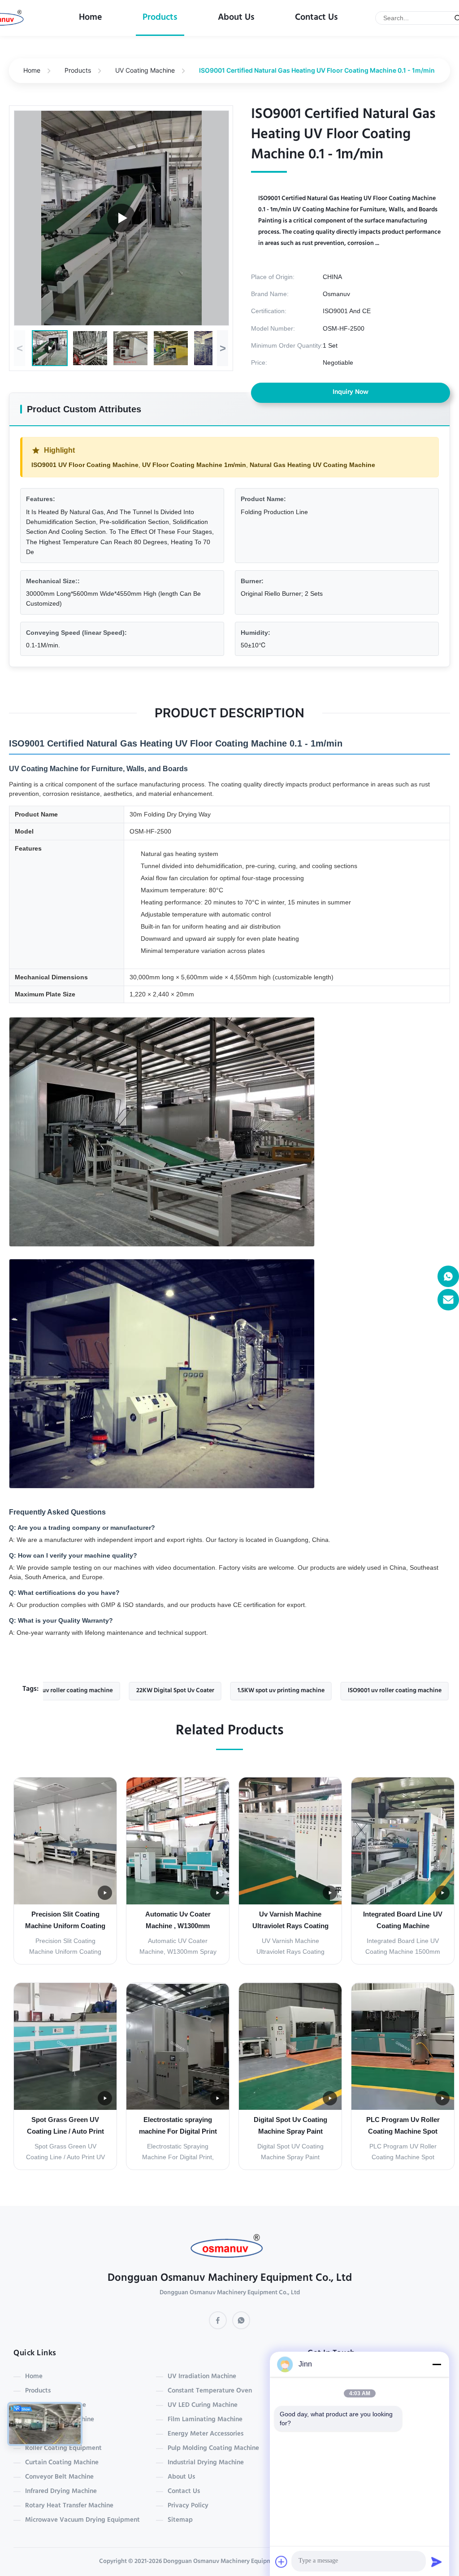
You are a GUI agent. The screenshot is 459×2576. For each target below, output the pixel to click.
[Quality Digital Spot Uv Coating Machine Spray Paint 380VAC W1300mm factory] (290, 2046)
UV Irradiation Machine (202, 2377)
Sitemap (180, 2520)
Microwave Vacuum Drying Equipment (82, 2520)
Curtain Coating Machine (62, 2463)
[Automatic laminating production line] (121, 218)
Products (160, 18)
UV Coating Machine (145, 70)
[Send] (437, 2562)
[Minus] (437, 2364)
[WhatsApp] (241, 2320)
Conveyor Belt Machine (59, 2477)
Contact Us (316, 18)
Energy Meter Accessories (206, 2434)
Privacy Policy (188, 2506)
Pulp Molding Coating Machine (213, 2449)
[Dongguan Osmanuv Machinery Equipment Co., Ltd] (230, 2249)
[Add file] (281, 2562)
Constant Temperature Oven (210, 2391)
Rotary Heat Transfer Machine (69, 2506)
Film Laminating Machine (205, 2420)
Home (91, 18)
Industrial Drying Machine (206, 2463)
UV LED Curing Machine (203, 2406)
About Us (236, 18)
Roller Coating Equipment (63, 2449)
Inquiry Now (351, 393)
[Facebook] (218, 2320)
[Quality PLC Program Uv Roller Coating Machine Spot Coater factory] (403, 2046)
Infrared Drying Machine (61, 2492)
